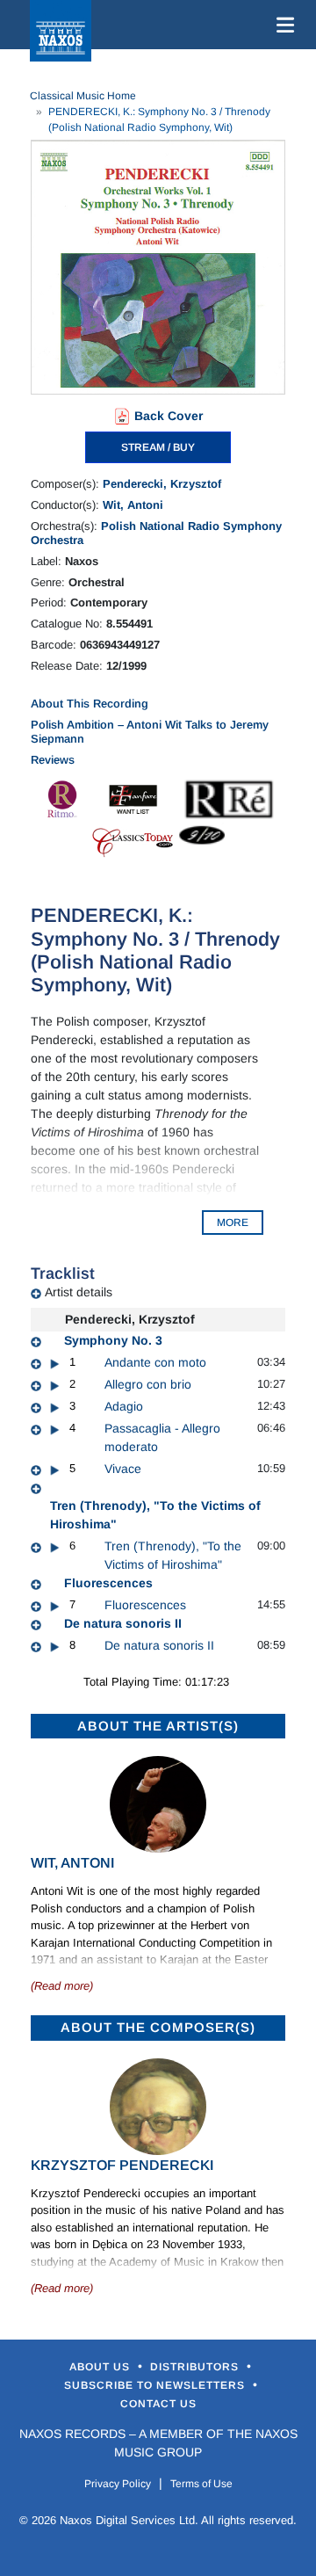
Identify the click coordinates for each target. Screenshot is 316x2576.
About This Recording (90, 704)
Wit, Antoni (133, 505)
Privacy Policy (118, 2484)
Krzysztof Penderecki (122, 2165)
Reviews (53, 760)
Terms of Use (201, 2484)
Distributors (196, 2367)
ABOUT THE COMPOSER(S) (158, 2027)
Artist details (79, 1292)
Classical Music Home (83, 96)
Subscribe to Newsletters (156, 2385)
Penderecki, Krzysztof (162, 484)
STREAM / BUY (158, 447)
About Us (101, 2367)
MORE (233, 1223)
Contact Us (158, 2404)
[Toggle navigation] (282, 25)
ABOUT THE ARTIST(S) (158, 1726)
